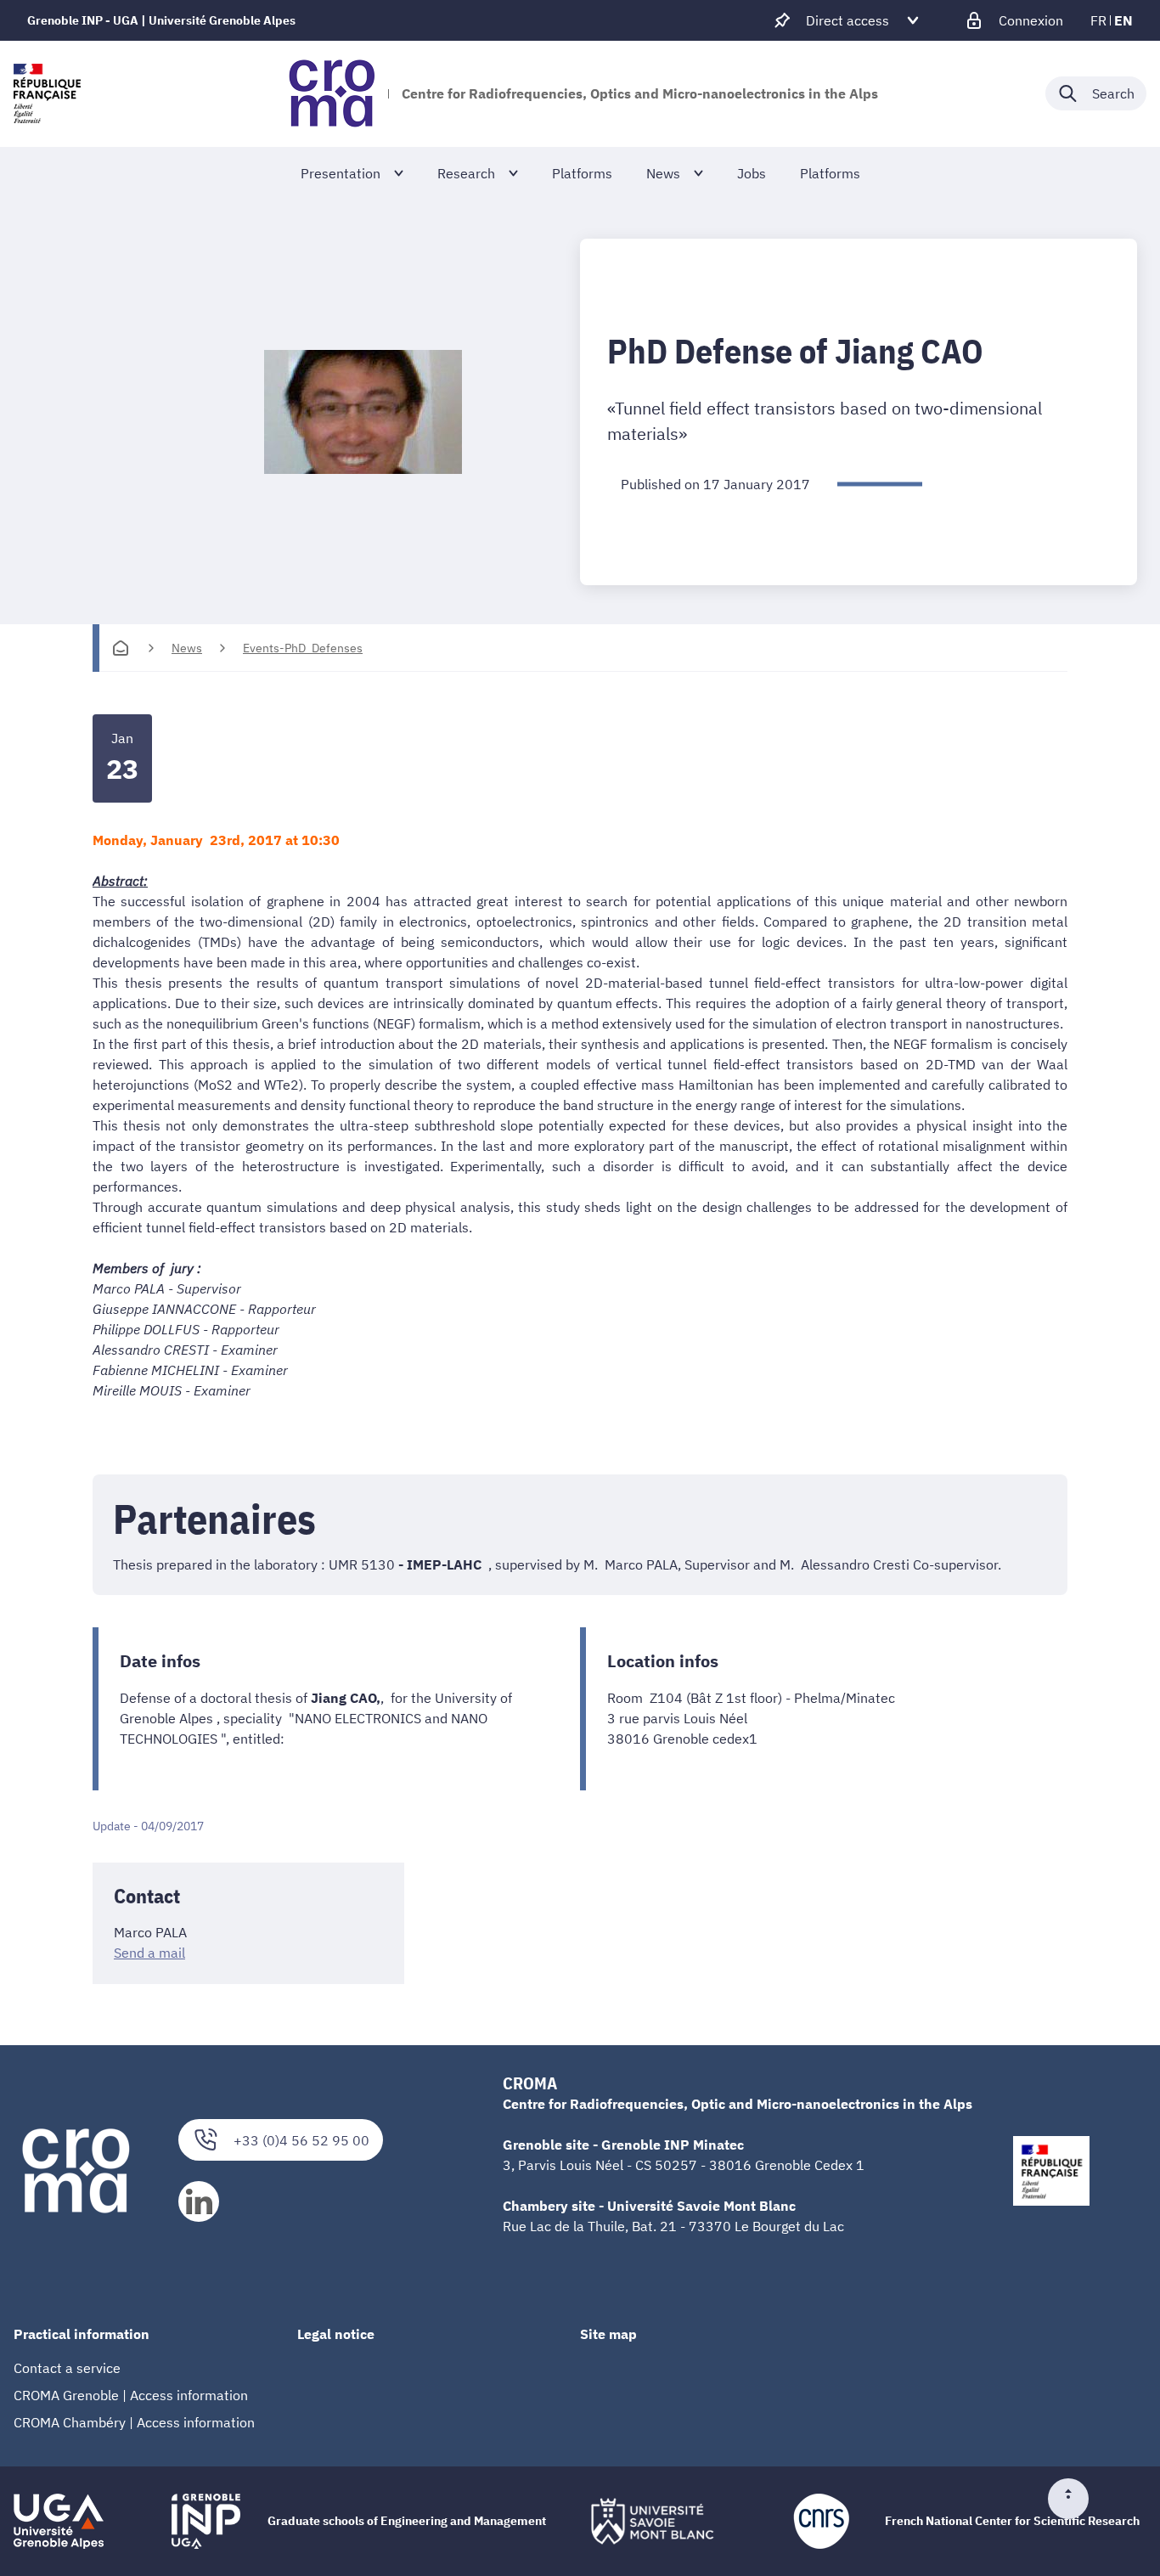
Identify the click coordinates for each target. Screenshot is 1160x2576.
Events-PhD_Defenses (303, 648)
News (187, 648)
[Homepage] (121, 648)
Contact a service (67, 2368)
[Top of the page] (1075, 2499)
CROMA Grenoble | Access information (131, 2395)
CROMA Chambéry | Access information (134, 2422)
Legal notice (336, 2334)
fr (1098, 20)
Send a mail (149, 1953)
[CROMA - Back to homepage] (332, 93)
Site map (608, 2334)
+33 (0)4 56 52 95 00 (301, 2140)
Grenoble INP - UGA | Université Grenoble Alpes (161, 20)
